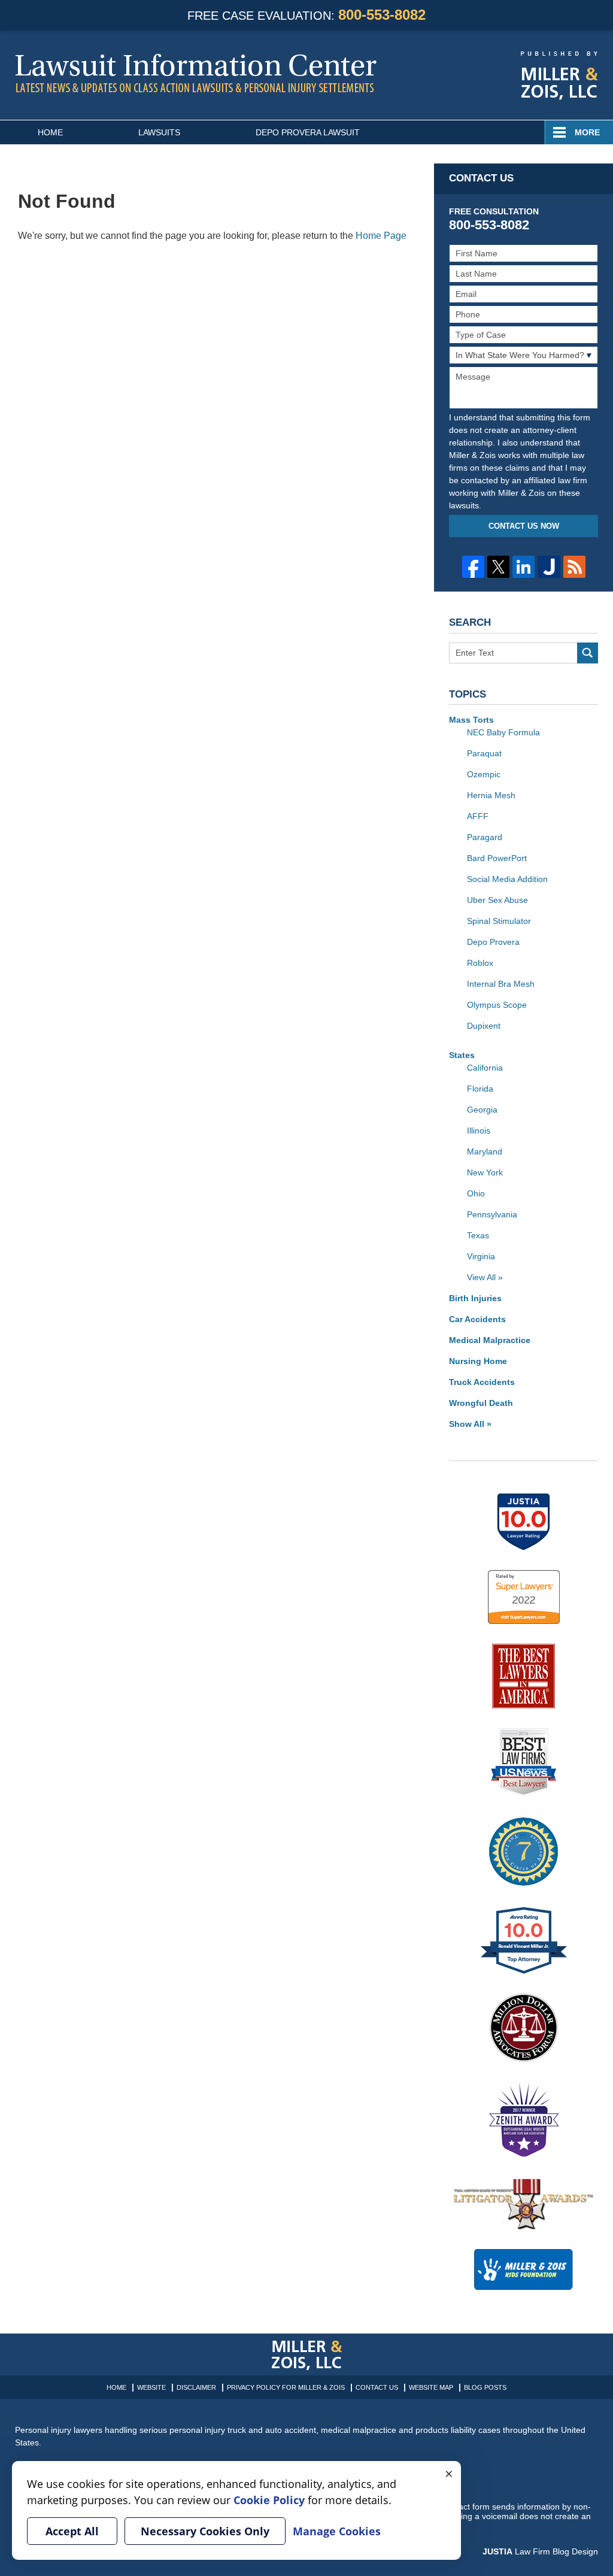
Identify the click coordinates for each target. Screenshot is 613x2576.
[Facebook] (473, 567)
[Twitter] (498, 567)
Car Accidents (477, 1319)
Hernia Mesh (491, 795)
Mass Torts (471, 720)
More (587, 132)
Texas (478, 1235)
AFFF (478, 816)
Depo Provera (493, 942)
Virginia (481, 1256)
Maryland (485, 1151)
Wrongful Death (481, 1403)
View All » (485, 1277)
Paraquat (484, 753)
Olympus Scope (497, 1005)
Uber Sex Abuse (497, 900)
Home (50, 132)
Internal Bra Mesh (501, 984)
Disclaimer (196, 2387)
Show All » (470, 1424)
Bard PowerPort (497, 858)
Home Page (381, 236)
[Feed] (574, 567)
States (462, 1055)
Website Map (431, 2387)
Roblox (480, 963)
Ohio (476, 1193)
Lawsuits (159, 132)
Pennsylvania (492, 1214)
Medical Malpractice (490, 1340)
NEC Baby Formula (503, 732)
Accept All (72, 2531)
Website (151, 2387)
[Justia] (549, 567)
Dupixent (484, 1026)
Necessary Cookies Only (205, 2531)
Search (588, 653)
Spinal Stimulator (499, 921)
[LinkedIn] (524, 567)
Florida (480, 1089)
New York (485, 1172)
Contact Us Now (524, 526)
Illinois (479, 1131)
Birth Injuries (475, 1298)
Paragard (485, 837)
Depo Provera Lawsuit (308, 132)
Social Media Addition (507, 879)
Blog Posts (485, 2387)
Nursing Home (478, 1361)
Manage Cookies (337, 2531)
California (485, 1068)
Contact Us (377, 2387)
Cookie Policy (269, 2500)
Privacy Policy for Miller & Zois (286, 2387)
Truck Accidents (482, 1382)
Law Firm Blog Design (540, 2551)
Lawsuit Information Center (196, 73)
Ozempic (484, 774)
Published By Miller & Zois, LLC (559, 76)
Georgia (482, 1110)
